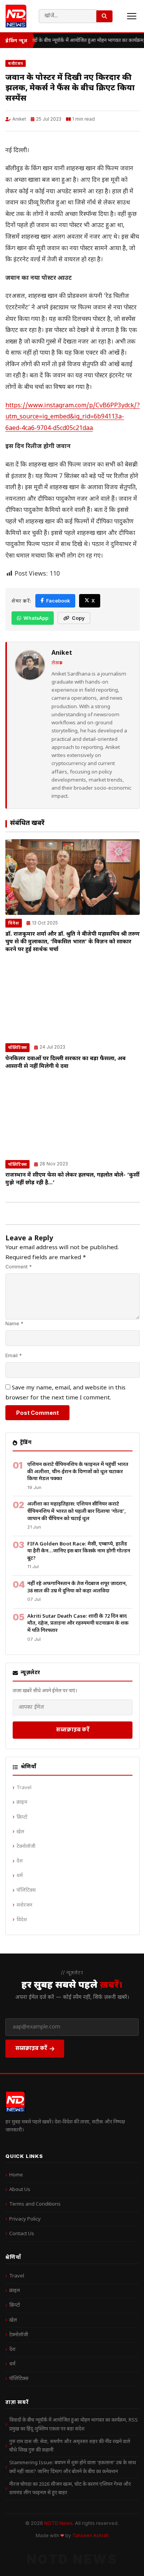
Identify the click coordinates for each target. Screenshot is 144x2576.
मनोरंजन (16, 63)
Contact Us (22, 2234)
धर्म (20, 1876)
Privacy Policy (25, 2219)
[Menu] (132, 16)
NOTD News (58, 2523)
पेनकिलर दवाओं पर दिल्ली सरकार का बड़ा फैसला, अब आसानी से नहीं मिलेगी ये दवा (65, 1063)
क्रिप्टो (22, 1817)
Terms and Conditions (35, 2204)
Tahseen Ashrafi (90, 2536)
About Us (20, 2190)
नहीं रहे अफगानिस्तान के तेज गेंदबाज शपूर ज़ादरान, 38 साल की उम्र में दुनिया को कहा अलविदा (77, 1587)
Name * (14, 1324)
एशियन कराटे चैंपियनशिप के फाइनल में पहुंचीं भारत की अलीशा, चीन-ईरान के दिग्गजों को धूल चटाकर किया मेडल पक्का (78, 1472)
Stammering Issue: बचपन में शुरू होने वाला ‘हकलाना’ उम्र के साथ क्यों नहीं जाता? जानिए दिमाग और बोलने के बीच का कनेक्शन (73, 2467)
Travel (24, 1788)
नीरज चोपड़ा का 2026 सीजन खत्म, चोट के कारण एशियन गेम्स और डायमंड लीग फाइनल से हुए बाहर (70, 2489)
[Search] (104, 16)
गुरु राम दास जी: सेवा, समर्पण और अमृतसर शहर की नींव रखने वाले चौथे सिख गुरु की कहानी (70, 2446)
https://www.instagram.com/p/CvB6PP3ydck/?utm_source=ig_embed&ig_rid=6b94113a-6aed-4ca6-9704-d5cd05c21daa (73, 417)
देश (20, 1861)
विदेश (14, 923)
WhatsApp (36, 618)
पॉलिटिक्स (17, 1047)
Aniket (19, 119)
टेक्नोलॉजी (26, 1847)
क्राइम (22, 1802)
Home (16, 2175)
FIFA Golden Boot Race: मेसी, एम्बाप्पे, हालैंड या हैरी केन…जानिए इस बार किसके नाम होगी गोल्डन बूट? (79, 1551)
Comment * (19, 1267)
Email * (14, 1355)
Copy (78, 618)
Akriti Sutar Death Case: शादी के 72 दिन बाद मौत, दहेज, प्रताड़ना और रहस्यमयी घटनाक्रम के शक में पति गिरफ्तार (78, 1623)
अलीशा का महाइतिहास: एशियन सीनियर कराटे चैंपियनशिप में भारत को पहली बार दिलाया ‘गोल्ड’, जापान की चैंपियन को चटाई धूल (77, 1511)
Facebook (58, 601)
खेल (20, 1832)
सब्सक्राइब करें (73, 1729)
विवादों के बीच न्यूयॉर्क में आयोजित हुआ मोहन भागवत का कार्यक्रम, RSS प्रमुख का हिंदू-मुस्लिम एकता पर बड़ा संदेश (74, 2424)
